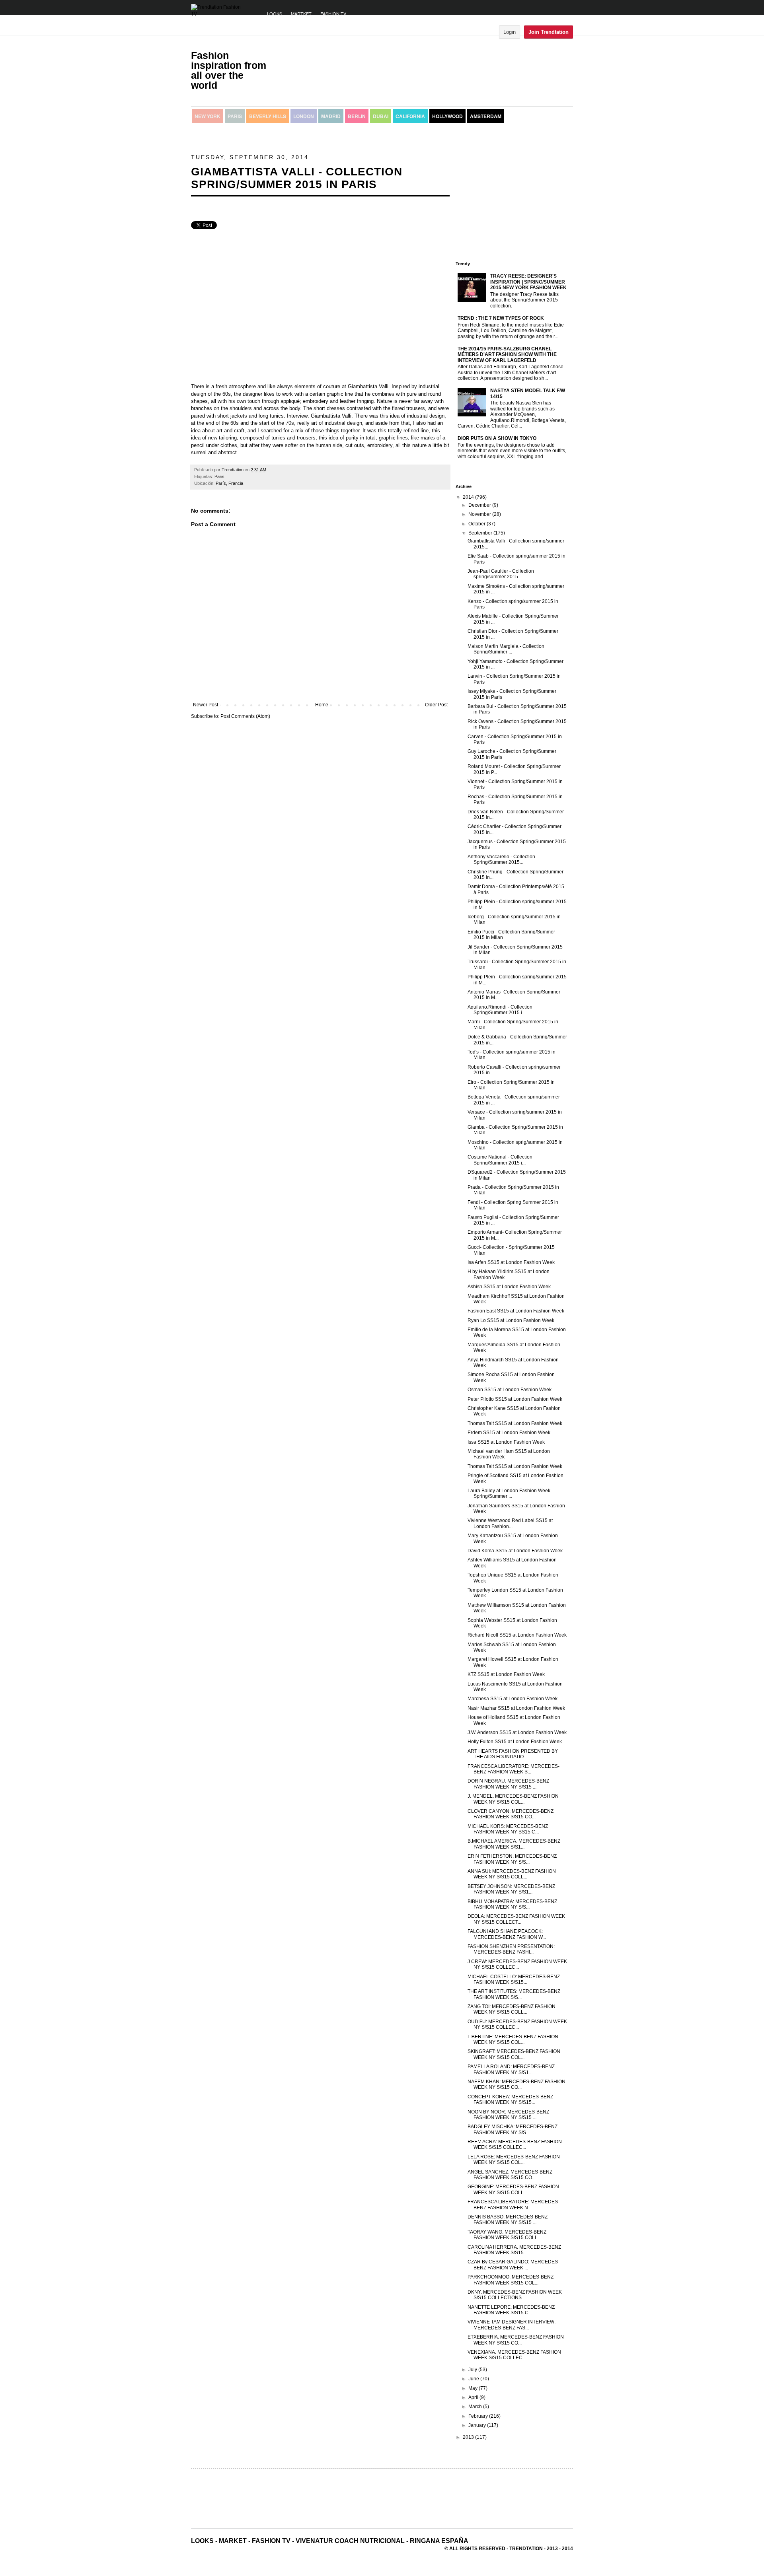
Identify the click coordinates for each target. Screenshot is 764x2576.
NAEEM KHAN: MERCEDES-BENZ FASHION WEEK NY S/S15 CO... (516, 2084)
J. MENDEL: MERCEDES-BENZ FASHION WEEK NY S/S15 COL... (513, 1799)
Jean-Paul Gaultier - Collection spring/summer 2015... (501, 574)
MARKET (233, 2541)
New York (208, 116)
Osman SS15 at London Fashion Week (510, 1390)
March (476, 2407)
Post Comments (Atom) (245, 716)
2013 (469, 2437)
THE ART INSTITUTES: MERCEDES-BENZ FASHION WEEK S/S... (514, 1994)
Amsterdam (486, 116)
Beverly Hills (268, 116)
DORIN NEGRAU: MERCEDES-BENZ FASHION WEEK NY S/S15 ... (508, 1784)
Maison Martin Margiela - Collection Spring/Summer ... (506, 649)
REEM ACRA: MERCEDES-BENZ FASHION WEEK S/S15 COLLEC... (515, 2144)
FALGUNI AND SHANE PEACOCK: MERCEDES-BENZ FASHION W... (507, 1934)
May (474, 2388)
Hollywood (447, 116)
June (474, 2379)
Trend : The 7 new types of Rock (501, 318)
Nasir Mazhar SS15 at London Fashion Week (516, 1708)
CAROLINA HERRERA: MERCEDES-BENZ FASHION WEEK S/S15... (514, 2250)
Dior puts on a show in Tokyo (497, 438)
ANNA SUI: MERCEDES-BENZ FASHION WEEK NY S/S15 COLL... (512, 1874)
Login (510, 32)
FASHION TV (333, 14)
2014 (469, 497)
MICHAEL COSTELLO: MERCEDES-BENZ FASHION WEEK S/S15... (514, 1979)
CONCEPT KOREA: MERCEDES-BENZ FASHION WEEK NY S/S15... (510, 2100)
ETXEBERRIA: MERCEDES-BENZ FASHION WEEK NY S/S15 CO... (516, 2340)
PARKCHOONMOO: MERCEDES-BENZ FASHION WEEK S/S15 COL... (511, 2280)
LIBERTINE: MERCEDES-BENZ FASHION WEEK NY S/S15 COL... (513, 2039)
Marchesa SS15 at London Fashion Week (513, 1699)
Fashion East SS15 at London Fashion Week (516, 1311)
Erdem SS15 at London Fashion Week (509, 1433)
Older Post (436, 705)
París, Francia (229, 483)
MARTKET (301, 14)
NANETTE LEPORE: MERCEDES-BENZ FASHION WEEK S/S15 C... (511, 2310)
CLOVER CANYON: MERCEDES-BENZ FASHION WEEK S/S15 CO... (511, 1814)
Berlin (357, 116)
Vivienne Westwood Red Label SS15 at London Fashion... (510, 1523)
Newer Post (206, 705)
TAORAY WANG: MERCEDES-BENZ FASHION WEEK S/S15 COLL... (507, 2235)
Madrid (331, 116)
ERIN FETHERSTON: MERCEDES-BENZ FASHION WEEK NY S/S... (512, 1859)
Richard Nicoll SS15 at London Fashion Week (517, 1635)
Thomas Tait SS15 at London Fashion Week (515, 1423)
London (304, 116)
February (479, 2416)
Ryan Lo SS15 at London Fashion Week (511, 1320)
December (480, 505)
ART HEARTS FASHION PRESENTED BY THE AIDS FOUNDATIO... (513, 1754)
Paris (235, 116)
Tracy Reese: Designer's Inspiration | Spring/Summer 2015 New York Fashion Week (528, 282)
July (473, 2370)
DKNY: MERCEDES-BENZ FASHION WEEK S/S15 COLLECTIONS (515, 2295)
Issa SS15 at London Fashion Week (506, 1442)
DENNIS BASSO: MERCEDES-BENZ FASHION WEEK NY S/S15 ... (508, 2220)
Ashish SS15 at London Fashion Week (509, 1287)
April (474, 2397)
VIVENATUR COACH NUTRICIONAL (350, 2541)
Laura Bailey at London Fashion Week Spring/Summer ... (509, 1493)
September (481, 533)
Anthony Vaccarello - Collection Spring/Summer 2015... (501, 859)
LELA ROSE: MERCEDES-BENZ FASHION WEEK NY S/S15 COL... (514, 2160)
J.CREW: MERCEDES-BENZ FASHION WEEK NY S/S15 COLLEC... (517, 1964)
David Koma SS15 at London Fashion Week (515, 1551)
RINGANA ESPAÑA (439, 2541)
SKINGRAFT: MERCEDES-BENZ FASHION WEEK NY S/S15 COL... (514, 2054)
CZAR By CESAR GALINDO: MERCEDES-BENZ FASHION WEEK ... (514, 2265)
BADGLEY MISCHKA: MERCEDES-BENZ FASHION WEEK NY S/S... (513, 2129)
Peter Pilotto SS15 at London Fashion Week (515, 1399)
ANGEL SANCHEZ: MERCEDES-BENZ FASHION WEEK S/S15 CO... (510, 2175)
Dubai (381, 116)
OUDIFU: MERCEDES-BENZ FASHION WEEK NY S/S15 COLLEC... (517, 2024)
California (410, 116)
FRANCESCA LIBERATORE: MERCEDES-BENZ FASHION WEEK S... (514, 1769)
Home (322, 705)
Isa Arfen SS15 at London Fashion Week (511, 1262)
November (480, 514)
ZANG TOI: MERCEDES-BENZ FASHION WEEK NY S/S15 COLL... (512, 2009)
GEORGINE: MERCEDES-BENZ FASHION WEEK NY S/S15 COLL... (513, 2189)
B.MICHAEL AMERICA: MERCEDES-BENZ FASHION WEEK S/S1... (514, 1844)
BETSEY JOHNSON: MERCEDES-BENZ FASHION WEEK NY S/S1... (511, 1889)
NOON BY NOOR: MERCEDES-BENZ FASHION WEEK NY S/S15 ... (508, 2115)
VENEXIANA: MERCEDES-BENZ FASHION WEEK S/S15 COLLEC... (514, 2355)
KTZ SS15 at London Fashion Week (506, 1674)
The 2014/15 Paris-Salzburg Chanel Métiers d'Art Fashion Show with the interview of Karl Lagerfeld (507, 355)
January (478, 2425)
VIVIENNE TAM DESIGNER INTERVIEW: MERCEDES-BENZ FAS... (512, 2325)
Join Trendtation (549, 32)
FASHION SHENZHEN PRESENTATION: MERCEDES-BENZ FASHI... (511, 1949)
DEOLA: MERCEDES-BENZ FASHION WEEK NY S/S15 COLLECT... (516, 1919)
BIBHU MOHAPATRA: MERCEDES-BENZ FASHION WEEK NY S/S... (512, 1904)
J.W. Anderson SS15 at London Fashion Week (517, 1732)
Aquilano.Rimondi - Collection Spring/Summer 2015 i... (500, 1010)
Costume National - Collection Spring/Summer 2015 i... (500, 1160)
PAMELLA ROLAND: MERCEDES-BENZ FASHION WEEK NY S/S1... (511, 2069)
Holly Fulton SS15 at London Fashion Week (515, 1742)
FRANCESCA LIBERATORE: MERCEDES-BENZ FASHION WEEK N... (514, 2205)
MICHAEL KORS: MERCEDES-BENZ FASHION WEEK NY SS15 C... (508, 1829)
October (477, 524)
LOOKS (275, 14)
